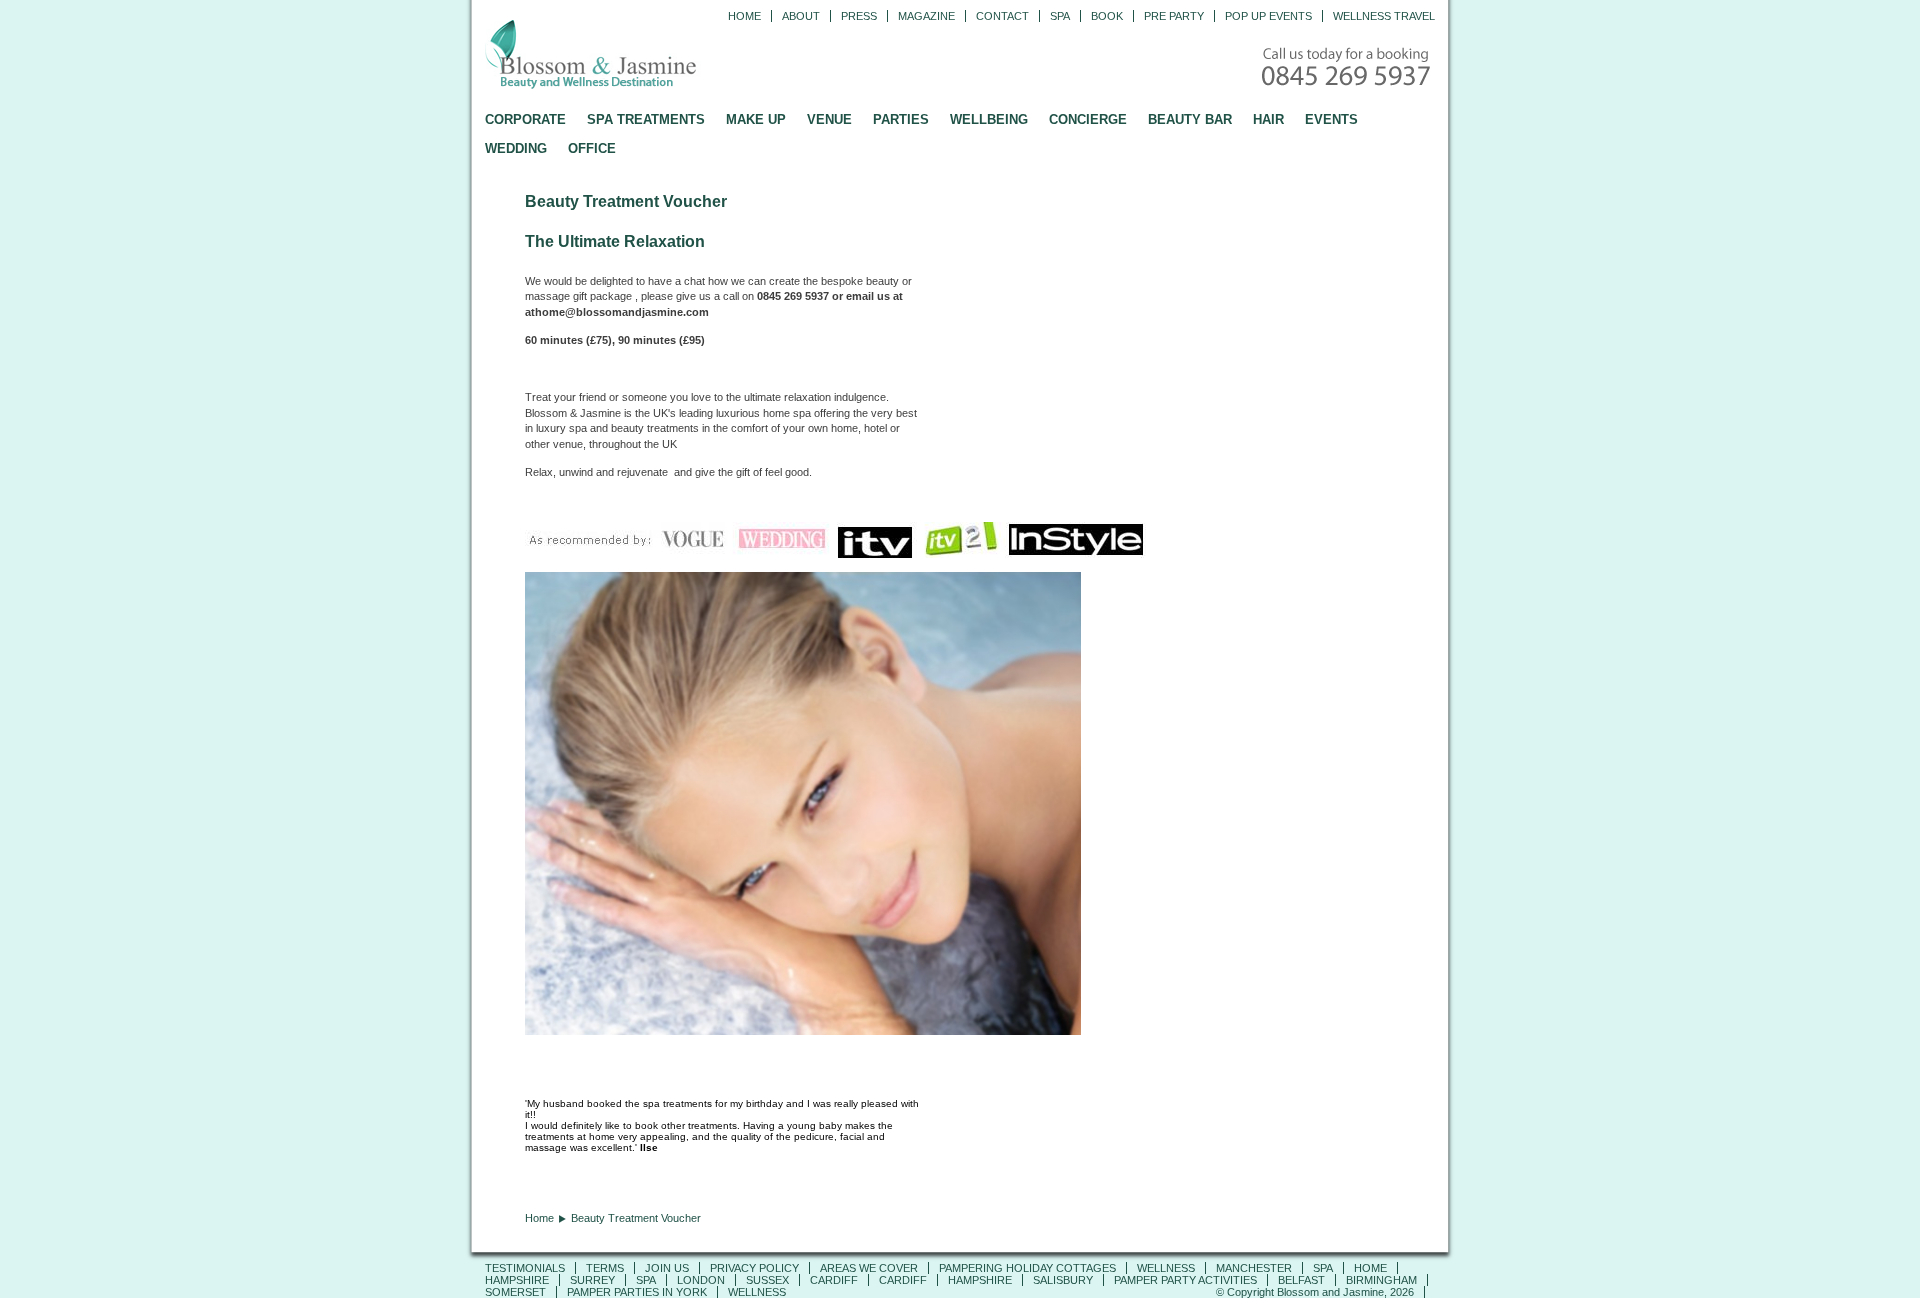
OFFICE (592, 148)
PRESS (859, 16)
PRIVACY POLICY (754, 1268)
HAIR (1268, 119)
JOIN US (667, 1268)
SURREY (592, 1280)
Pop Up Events (1268, 16)
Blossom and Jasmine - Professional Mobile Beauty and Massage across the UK (635, 56)
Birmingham (1381, 1280)
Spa (1060, 16)
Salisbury (1063, 1280)
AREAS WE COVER (869, 1268)
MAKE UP (756, 119)
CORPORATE (525, 119)
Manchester (1254, 1268)
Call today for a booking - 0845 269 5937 (1348, 68)
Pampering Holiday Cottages (1027, 1268)
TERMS (605, 1268)
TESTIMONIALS (525, 1268)
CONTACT (1002, 16)
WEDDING (516, 148)
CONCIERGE (1088, 119)
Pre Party (1174, 16)
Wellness (1166, 1268)
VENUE (829, 119)
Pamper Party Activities (1185, 1280)
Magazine (926, 16)
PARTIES (901, 119)
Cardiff (834, 1280)
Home (744, 16)
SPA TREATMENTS (646, 119)
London (701, 1280)
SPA (1323, 1268)
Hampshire (517, 1280)
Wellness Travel (1384, 16)
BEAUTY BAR (1190, 119)
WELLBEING (989, 119)
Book (1107, 16)
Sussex (767, 1280)
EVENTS (1331, 119)
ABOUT (801, 16)
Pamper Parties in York (637, 1292)
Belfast (1301, 1280)
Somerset (515, 1292)
